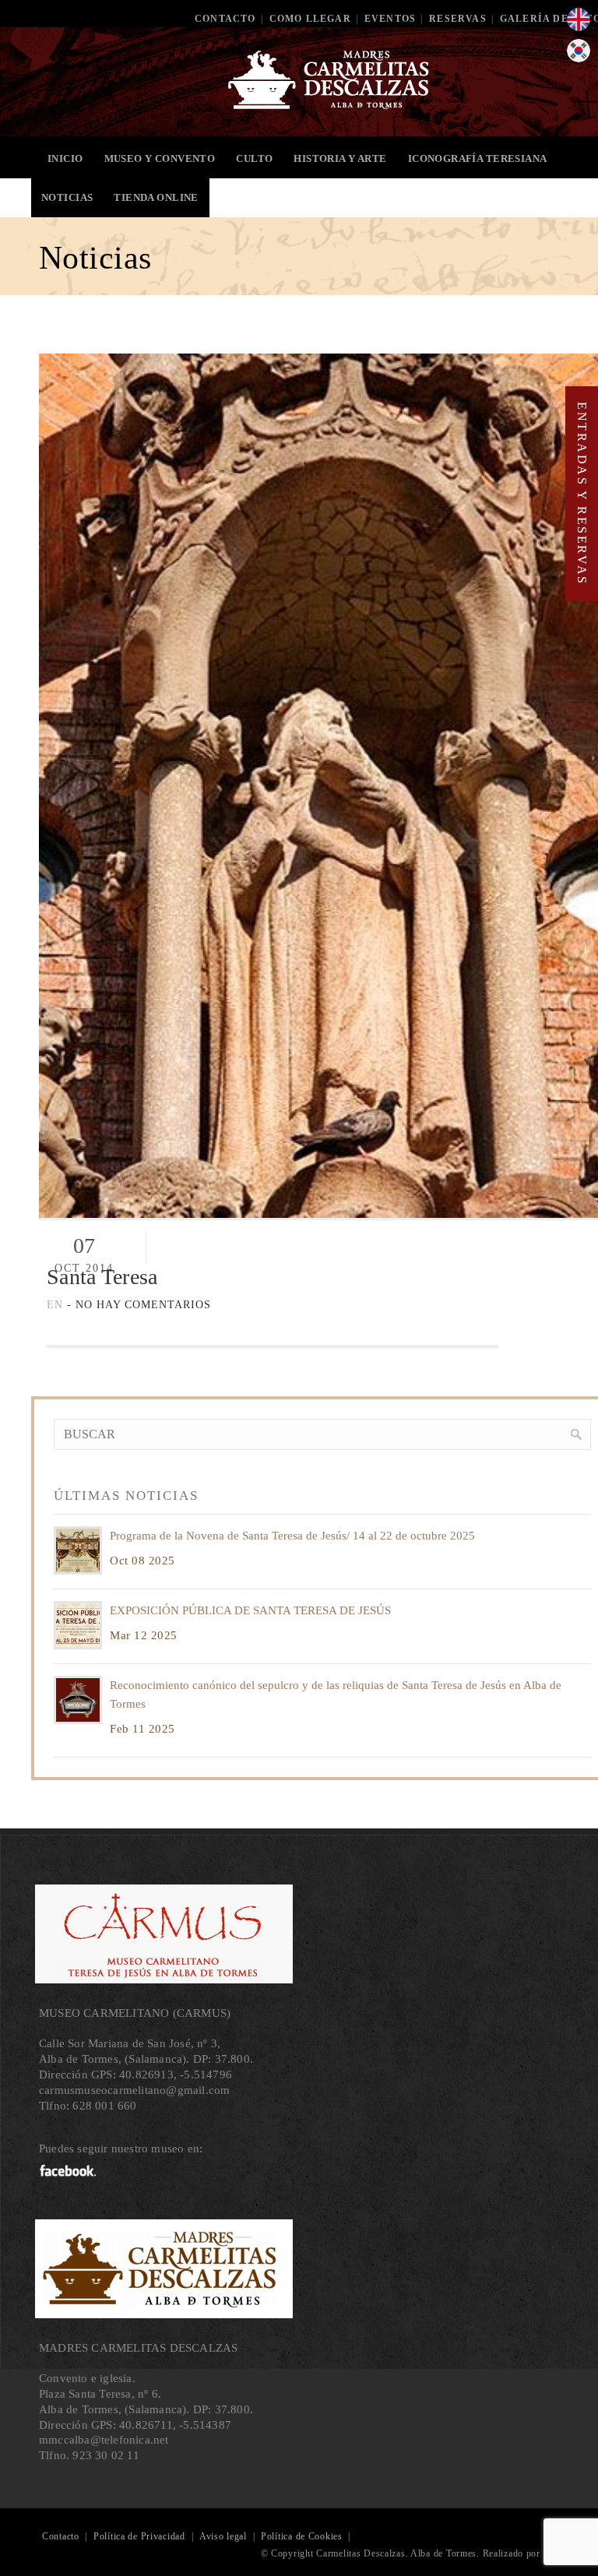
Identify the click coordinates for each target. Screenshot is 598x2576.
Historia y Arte (340, 158)
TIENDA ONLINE (156, 197)
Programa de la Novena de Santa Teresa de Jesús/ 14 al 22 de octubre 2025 (292, 1536)
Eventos (390, 19)
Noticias (67, 197)
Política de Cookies (302, 2536)
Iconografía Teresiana (478, 158)
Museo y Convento (160, 158)
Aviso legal (223, 2536)
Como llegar (310, 19)
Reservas (458, 19)
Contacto (225, 19)
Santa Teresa (102, 1277)
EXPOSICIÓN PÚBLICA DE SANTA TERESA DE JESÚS (250, 1610)
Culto (254, 158)
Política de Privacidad (139, 2536)
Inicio (65, 158)
